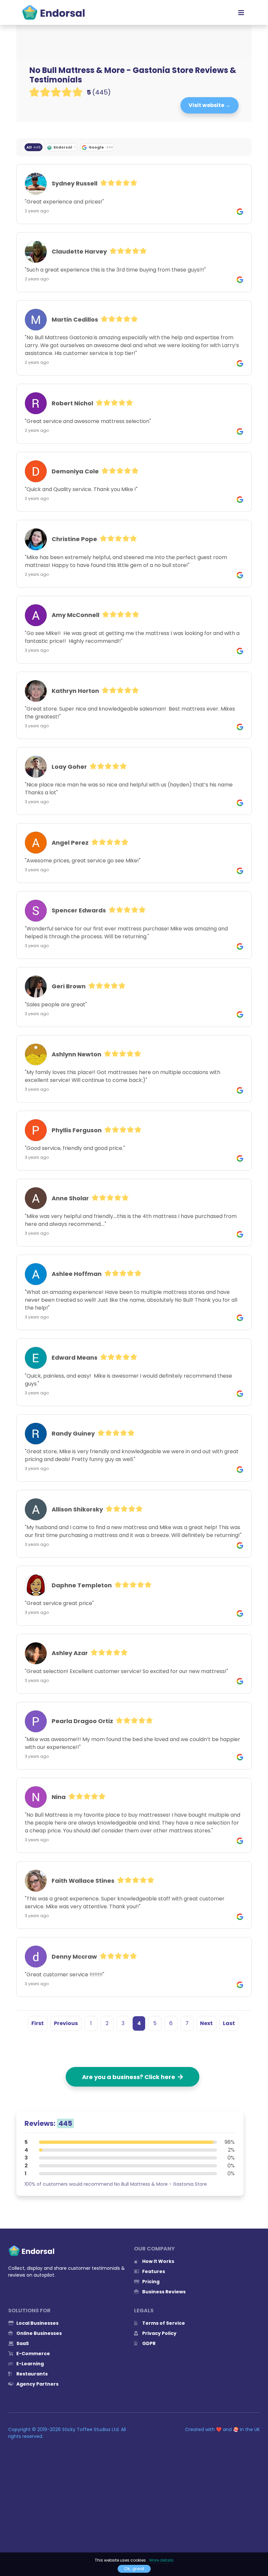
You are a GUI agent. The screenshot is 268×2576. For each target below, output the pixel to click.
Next (206, 2023)
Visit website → (209, 105)
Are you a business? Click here (130, 2077)
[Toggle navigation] (241, 12)
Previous (66, 2023)
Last (229, 2023)
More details (161, 2560)
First (38, 2023)
